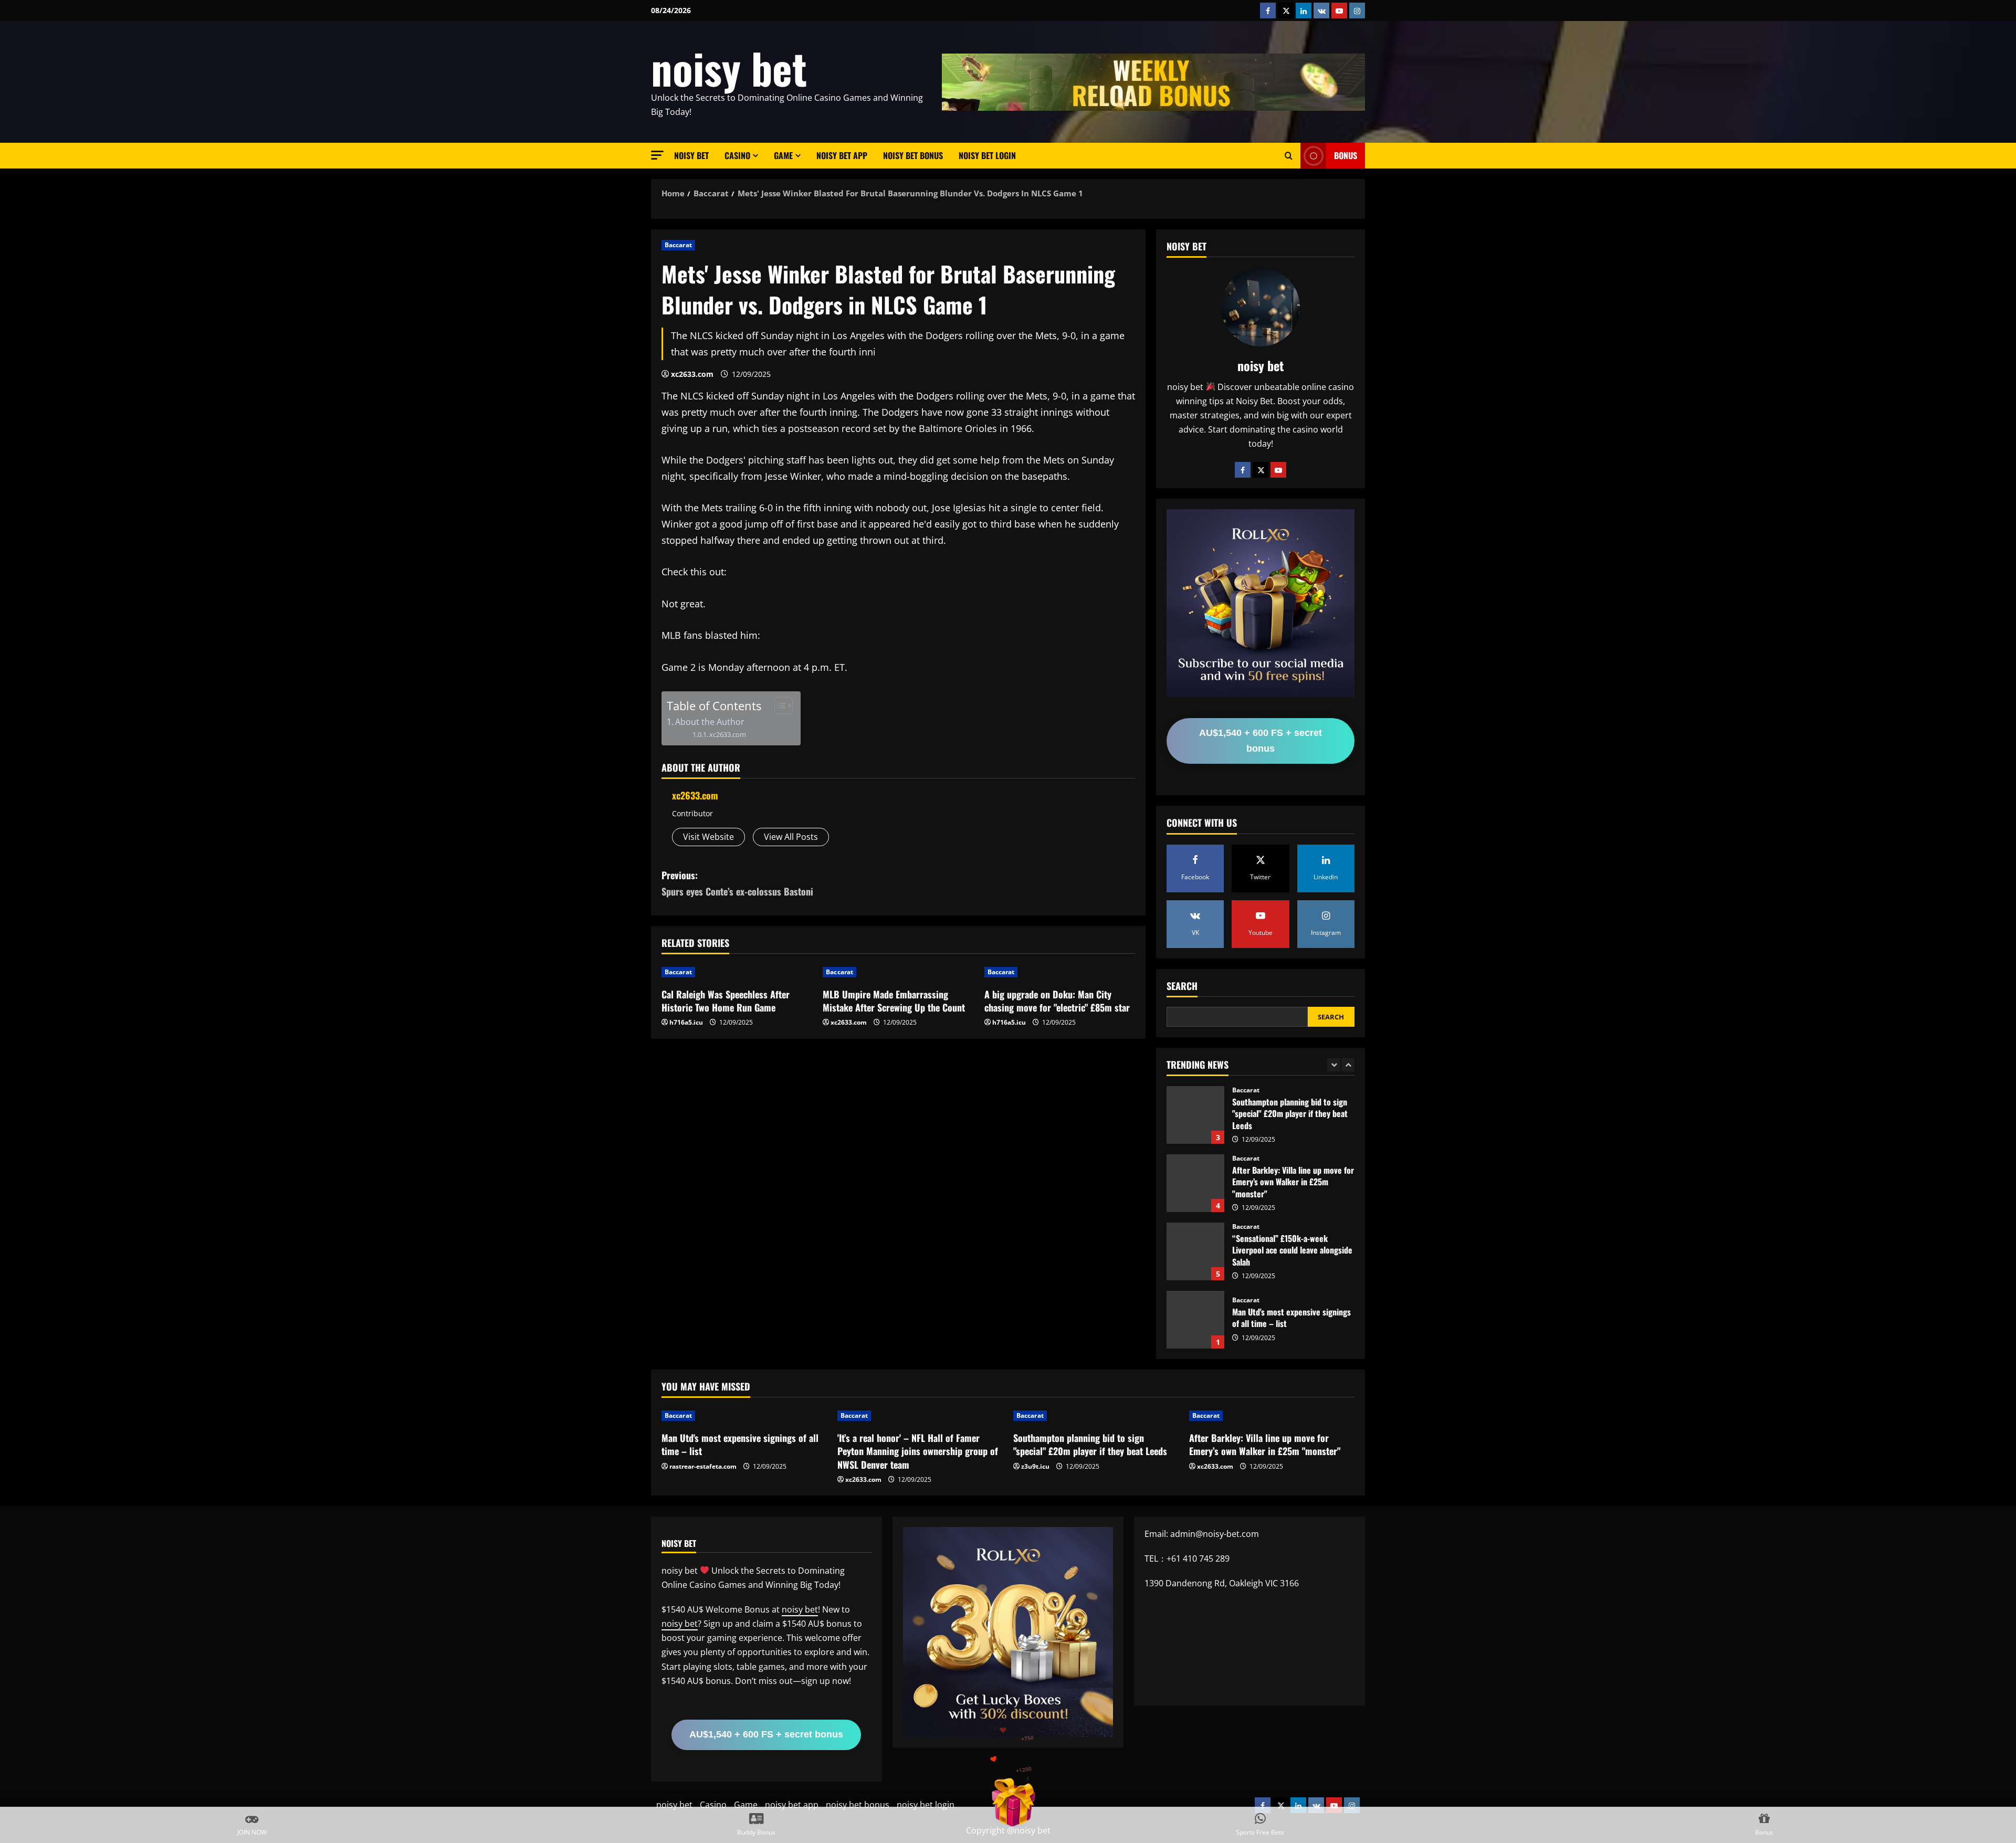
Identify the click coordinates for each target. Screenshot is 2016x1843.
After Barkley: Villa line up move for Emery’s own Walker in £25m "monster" (1195, 1115)
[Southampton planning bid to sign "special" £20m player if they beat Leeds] (1096, 1416)
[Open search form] (1289, 156)
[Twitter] (1261, 470)
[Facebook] (1243, 470)
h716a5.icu (686, 1022)
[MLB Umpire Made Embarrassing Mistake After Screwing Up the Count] (898, 972)
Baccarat (678, 245)
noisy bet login (987, 155)
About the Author (710, 722)
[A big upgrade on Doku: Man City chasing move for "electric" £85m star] (1060, 972)
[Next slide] (1348, 1065)
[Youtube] (1278, 470)
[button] (657, 155)
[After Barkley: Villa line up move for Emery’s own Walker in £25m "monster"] (1272, 1416)
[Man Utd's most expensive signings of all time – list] (744, 1416)
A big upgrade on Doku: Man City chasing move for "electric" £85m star (1057, 1001)
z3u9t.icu (1035, 1466)
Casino (737, 155)
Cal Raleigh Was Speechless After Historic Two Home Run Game (726, 1001)
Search (1182, 986)
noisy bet (729, 68)
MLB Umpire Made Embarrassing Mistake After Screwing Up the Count (894, 1001)
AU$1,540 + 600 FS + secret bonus (1261, 741)
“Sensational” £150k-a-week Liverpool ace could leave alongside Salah (1195, 1183)
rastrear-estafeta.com (703, 1466)
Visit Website (708, 837)
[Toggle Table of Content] (778, 705)
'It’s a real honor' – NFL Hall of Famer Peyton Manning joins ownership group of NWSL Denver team (1195, 1320)
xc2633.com (692, 374)
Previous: (737, 883)
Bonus (1346, 155)
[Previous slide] (1334, 1065)
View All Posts (791, 837)
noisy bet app (842, 155)
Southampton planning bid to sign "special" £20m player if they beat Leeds (1090, 1444)
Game (783, 155)
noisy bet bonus (913, 155)
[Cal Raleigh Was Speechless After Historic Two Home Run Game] (737, 972)
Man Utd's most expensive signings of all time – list (1195, 1251)
